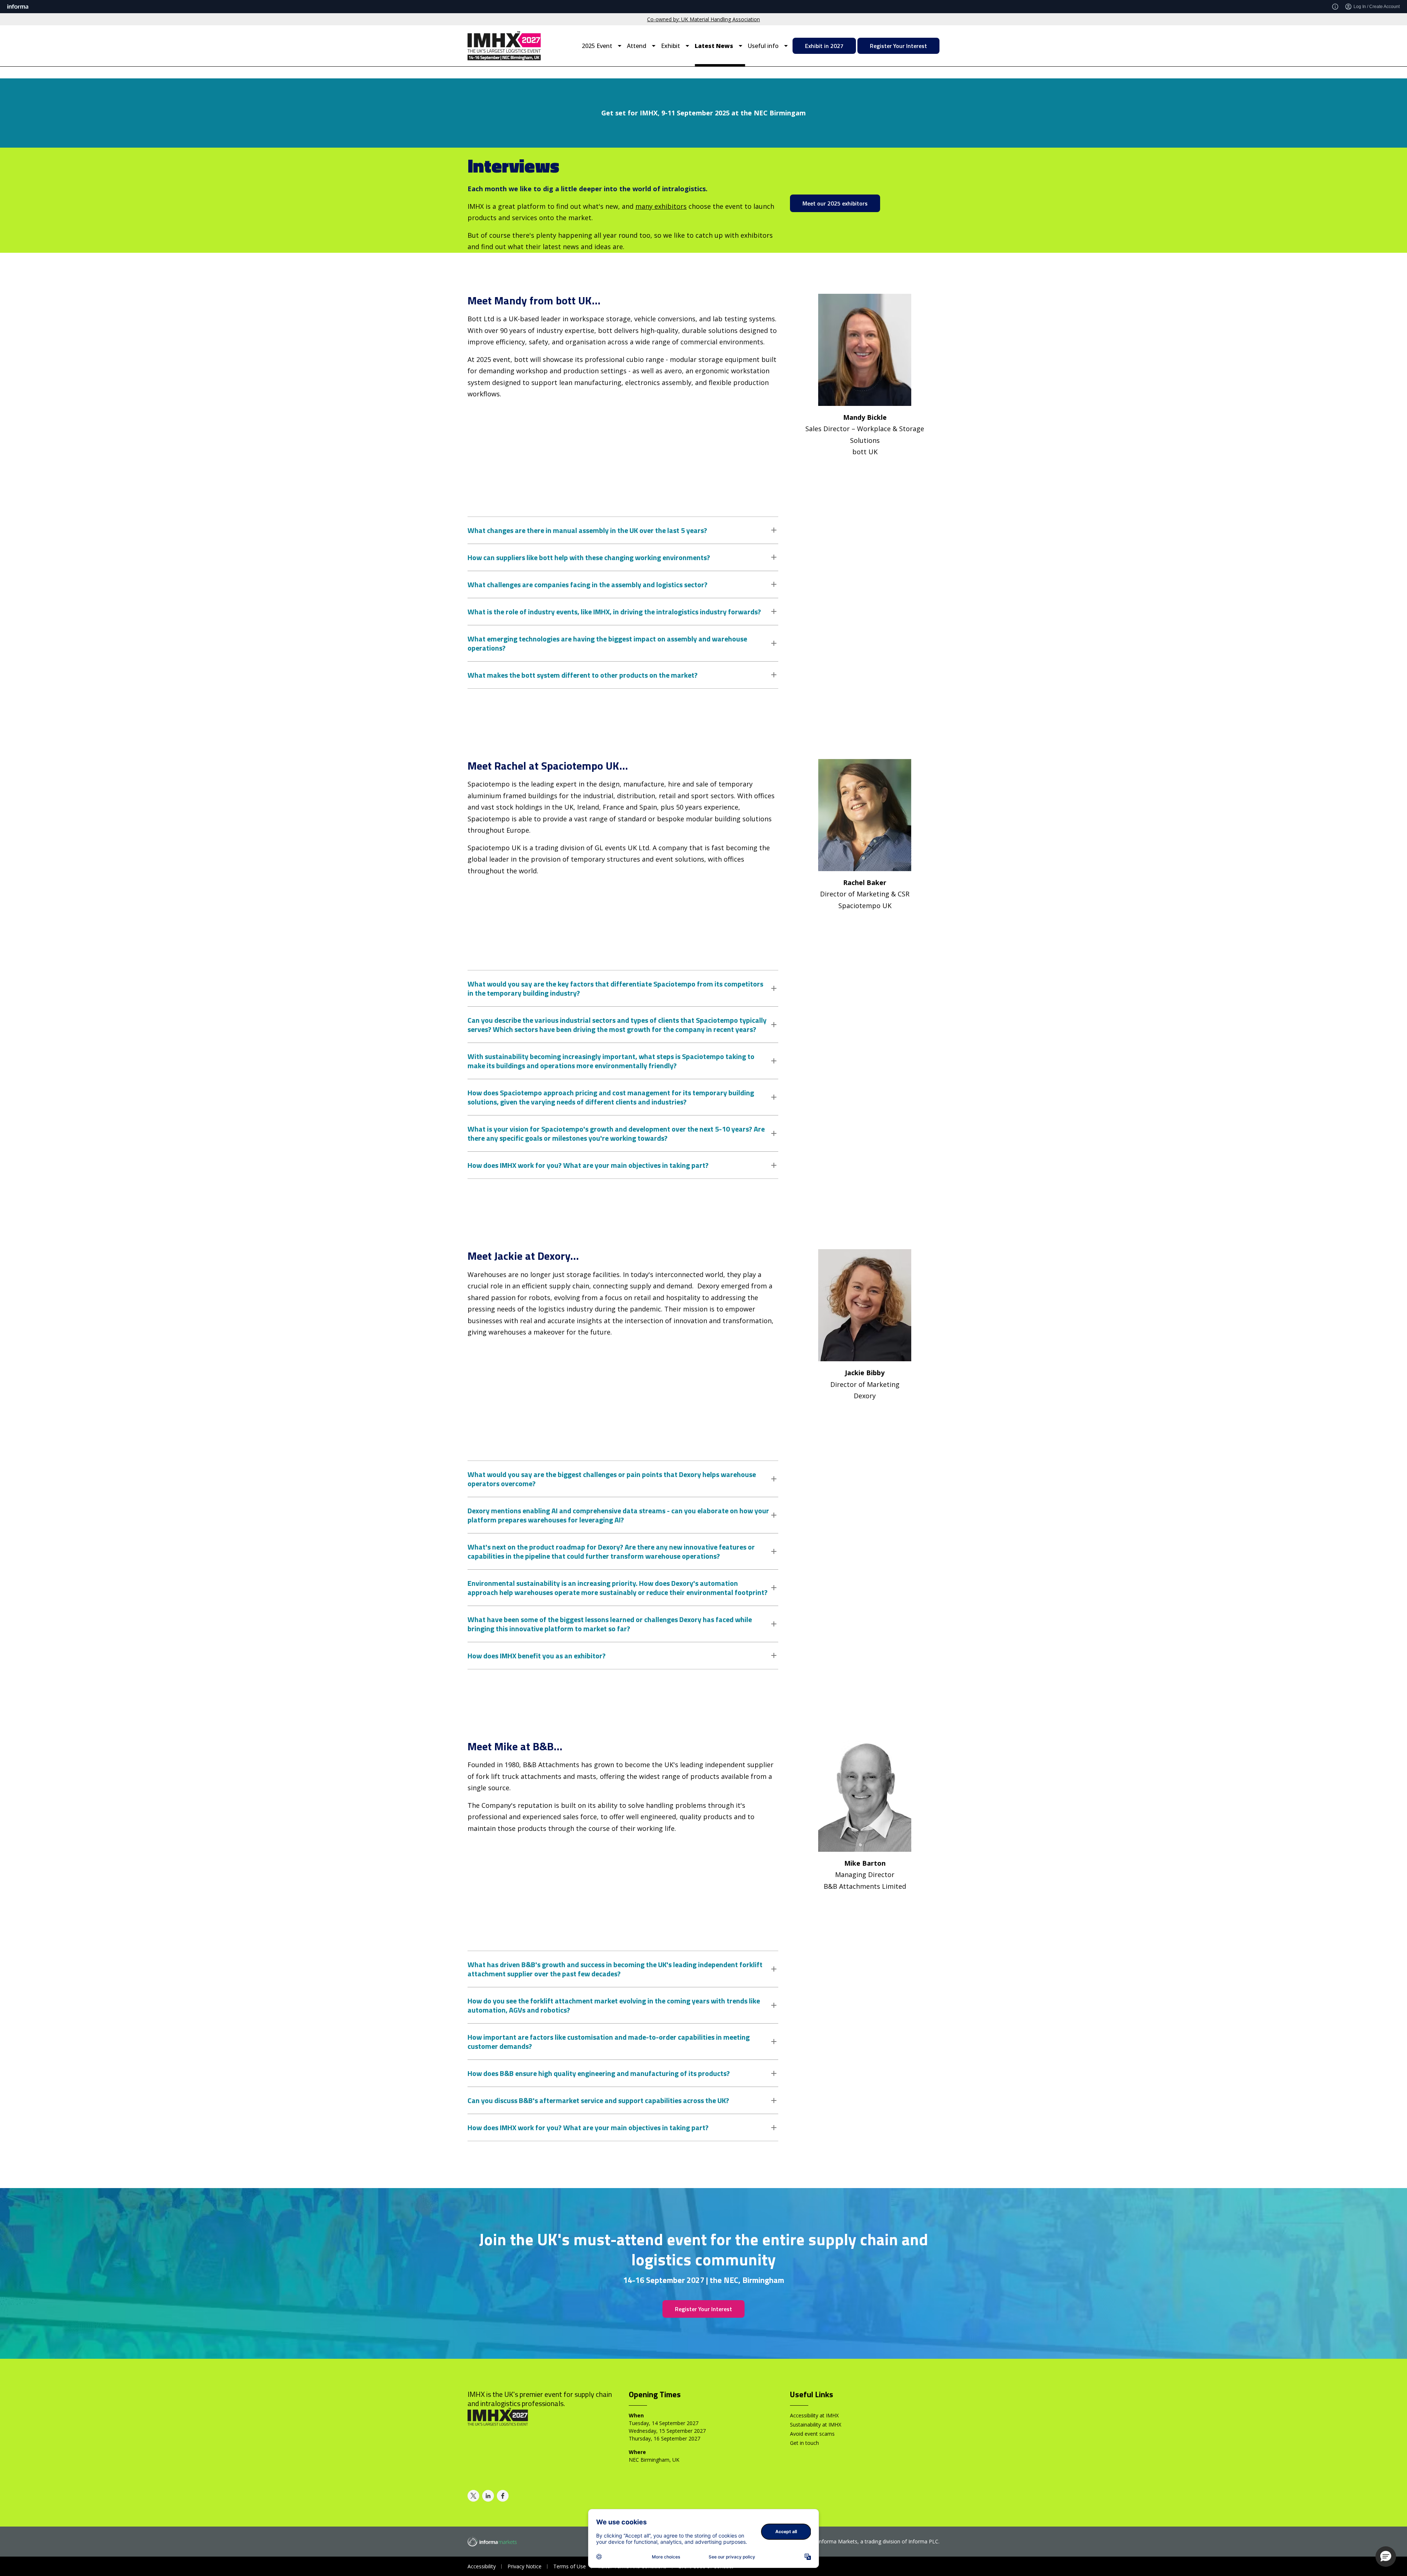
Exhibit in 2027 (824, 46)
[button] (1386, 2557)
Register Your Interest (898, 46)
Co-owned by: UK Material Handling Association (703, 19)
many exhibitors (661, 206)
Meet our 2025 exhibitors (835, 203)
